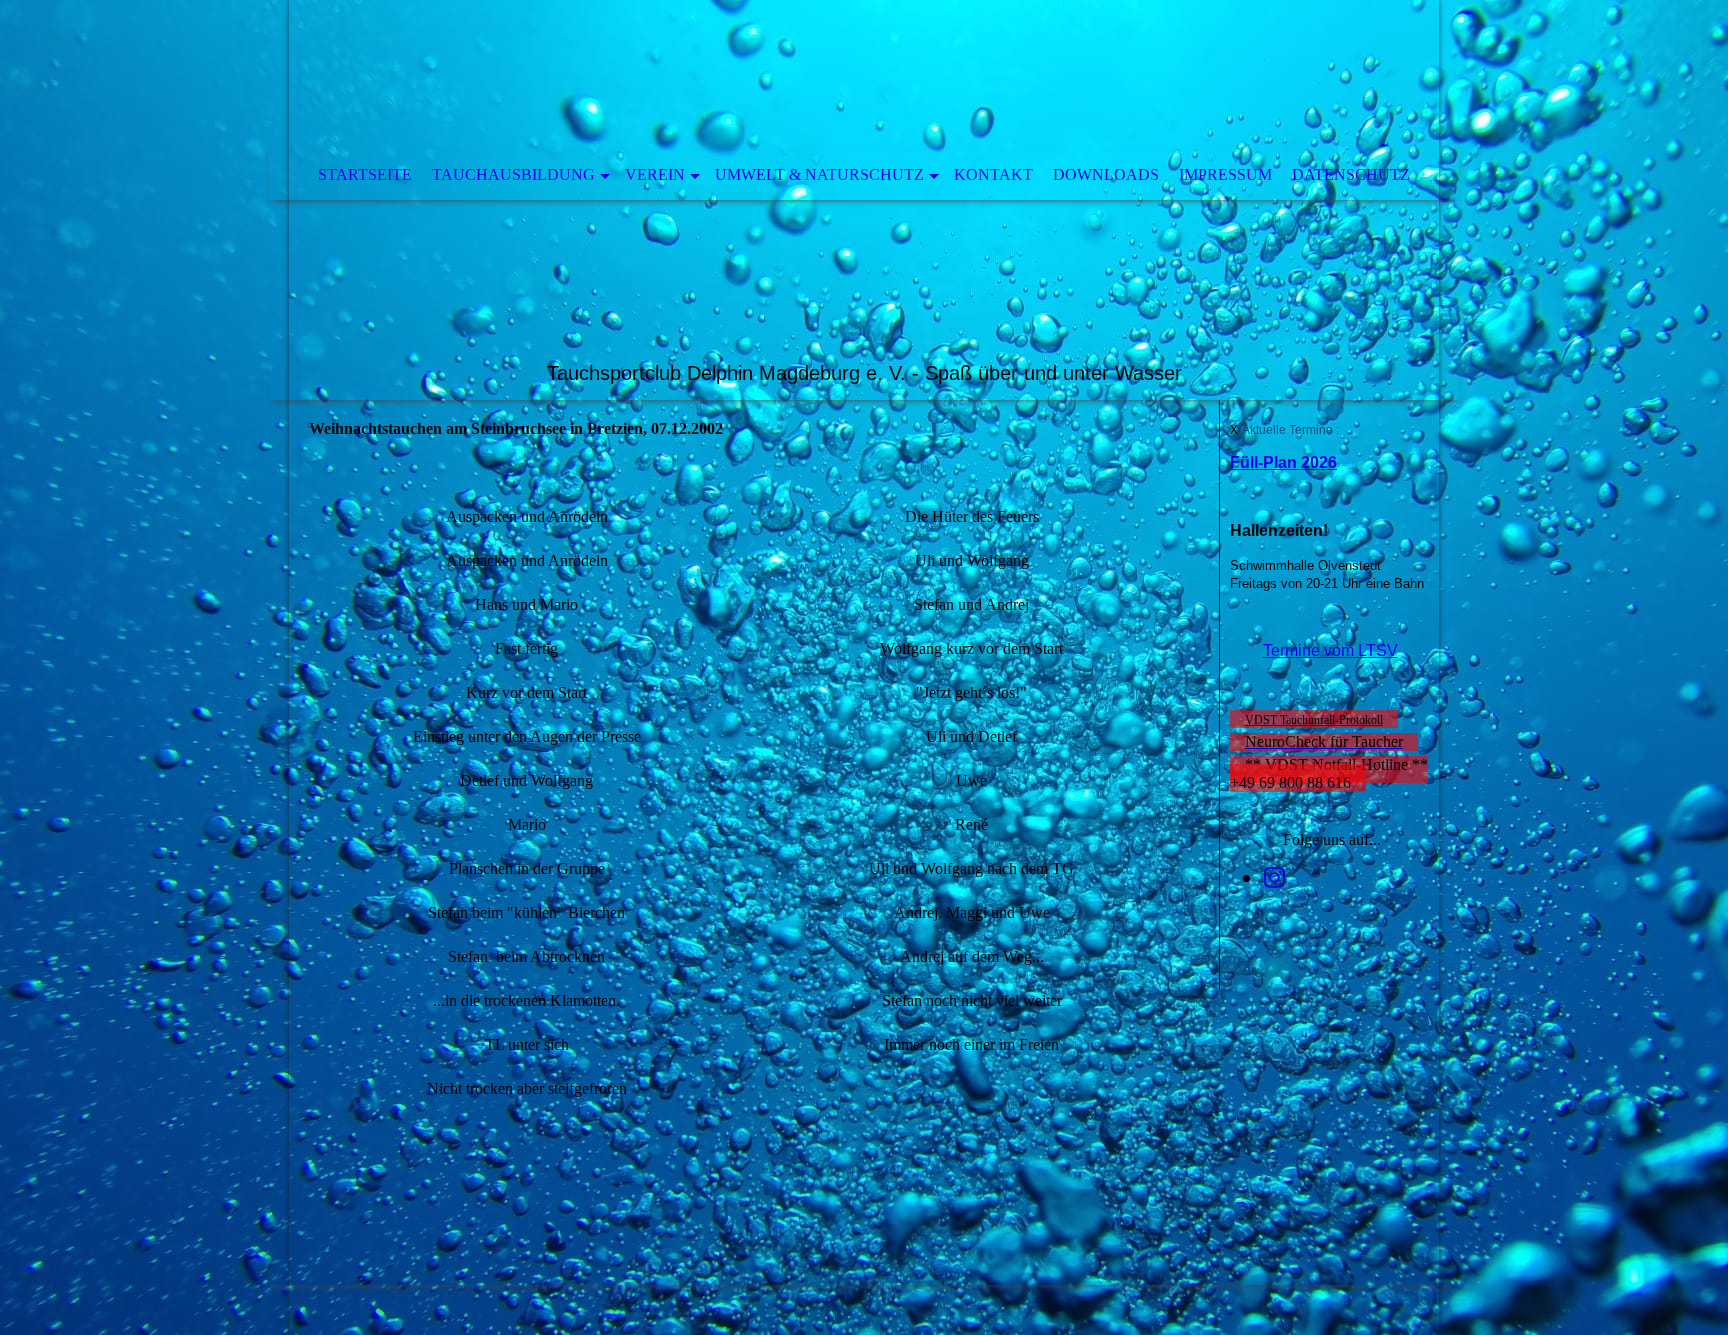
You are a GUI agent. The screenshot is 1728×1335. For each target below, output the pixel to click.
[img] (864, 200)
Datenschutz (1351, 174)
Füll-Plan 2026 (1283, 462)
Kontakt (993, 174)
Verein (655, 174)
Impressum (1225, 174)
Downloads (1106, 174)
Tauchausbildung (513, 174)
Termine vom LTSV (1330, 650)
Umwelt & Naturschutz (819, 174)
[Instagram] (1274, 878)
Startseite (365, 174)
